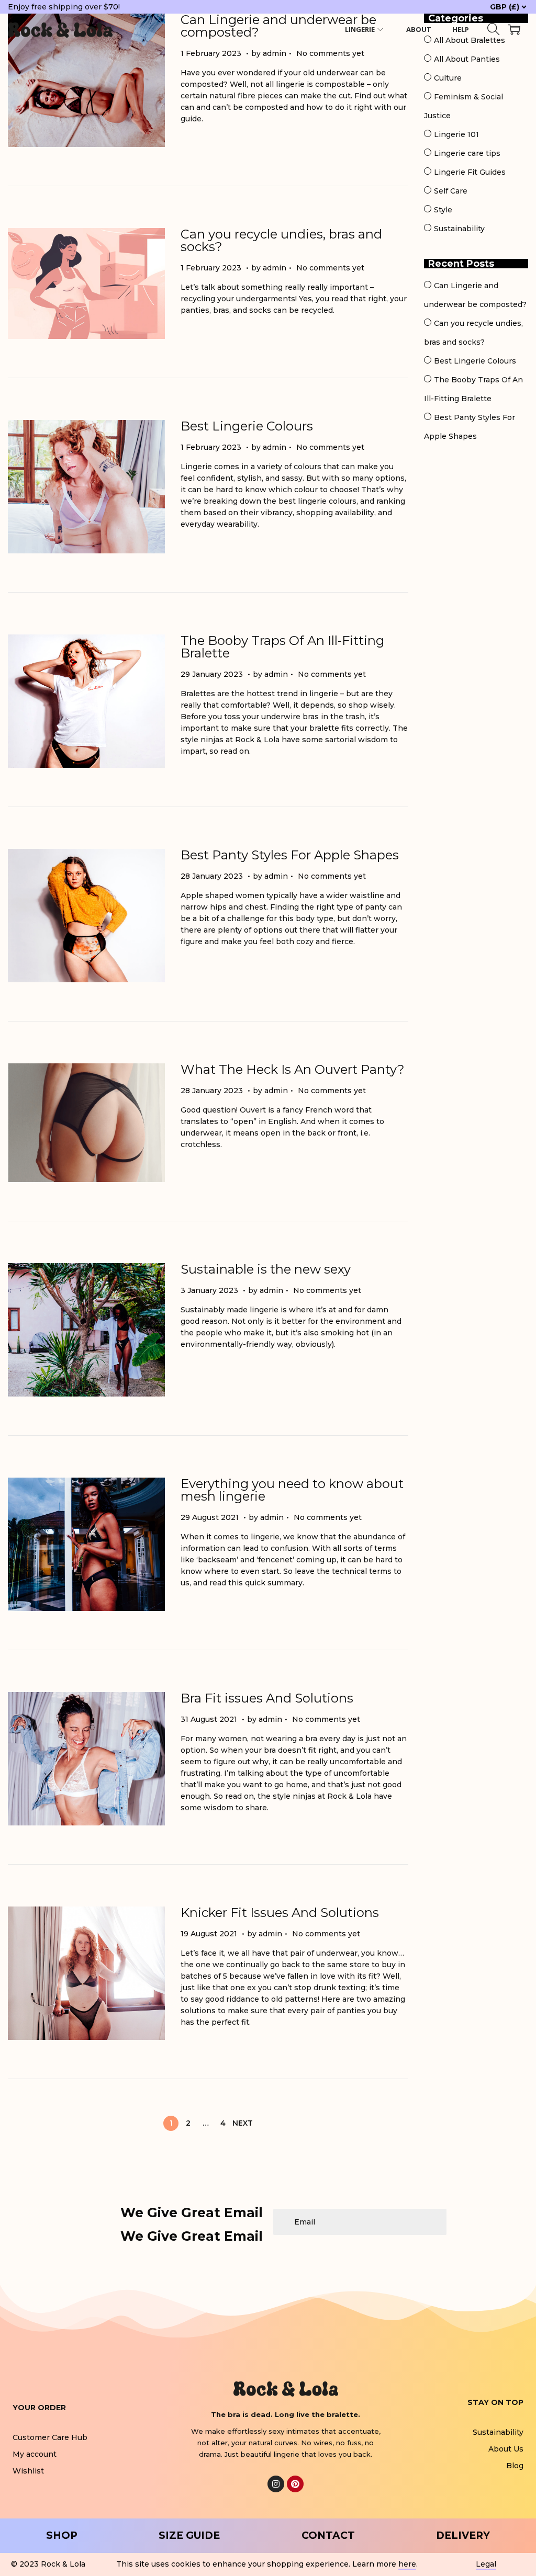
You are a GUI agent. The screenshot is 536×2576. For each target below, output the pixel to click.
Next (243, 2123)
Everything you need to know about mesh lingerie (292, 1490)
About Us (506, 2449)
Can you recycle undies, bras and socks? (281, 240)
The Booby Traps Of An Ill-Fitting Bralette (282, 647)
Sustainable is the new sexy (266, 1269)
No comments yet (330, 53)
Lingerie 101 (456, 134)
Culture (448, 78)
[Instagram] (276, 2484)
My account (35, 2454)
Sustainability (459, 229)
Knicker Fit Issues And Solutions (280, 1913)
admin (275, 53)
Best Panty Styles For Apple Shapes (290, 855)
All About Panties (467, 59)
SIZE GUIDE (189, 2535)
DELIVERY (463, 2535)
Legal (486, 2564)
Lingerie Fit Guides (470, 172)
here (407, 2564)
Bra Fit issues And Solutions (267, 1698)
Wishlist (28, 2471)
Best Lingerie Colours (247, 426)
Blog (515, 2466)
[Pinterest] (295, 2484)
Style (443, 210)
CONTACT (328, 2535)
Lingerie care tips (467, 153)
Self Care (451, 191)
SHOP (62, 2535)
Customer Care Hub (50, 2437)
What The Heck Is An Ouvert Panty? (293, 1069)
